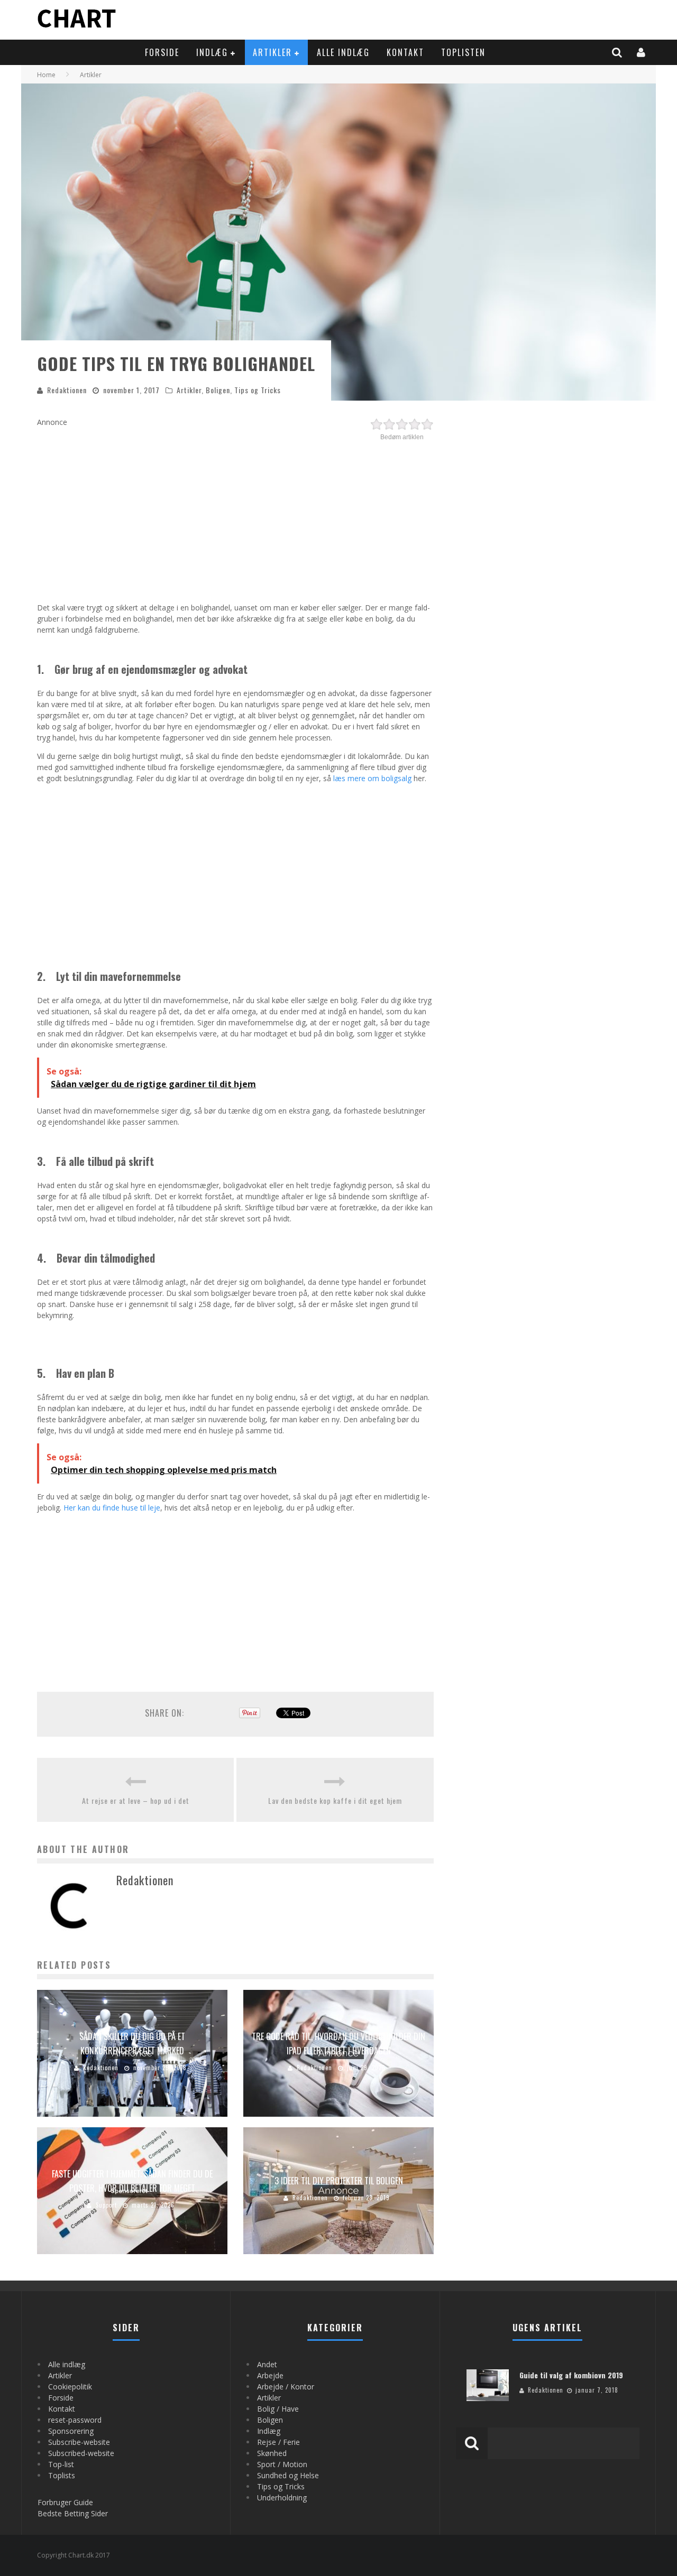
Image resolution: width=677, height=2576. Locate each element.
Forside (162, 52)
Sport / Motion (282, 2464)
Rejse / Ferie (278, 2442)
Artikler (272, 52)
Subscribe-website (79, 2442)
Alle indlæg (343, 52)
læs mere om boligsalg (372, 778)
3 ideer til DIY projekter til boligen (339, 2181)
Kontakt (405, 52)
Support (106, 2205)
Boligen (218, 390)
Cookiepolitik (70, 2387)
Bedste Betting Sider (73, 2513)
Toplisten (463, 52)
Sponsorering (71, 2431)
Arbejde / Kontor (286, 2387)
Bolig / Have (278, 2409)
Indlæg (212, 52)
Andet (267, 2364)
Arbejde (270, 2375)
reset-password (75, 2420)
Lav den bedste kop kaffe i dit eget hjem (335, 1800)
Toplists (62, 2475)
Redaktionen (67, 390)
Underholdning (282, 2498)
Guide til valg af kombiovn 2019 (571, 2375)
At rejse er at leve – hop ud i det (136, 1800)
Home (46, 75)
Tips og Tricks (258, 390)
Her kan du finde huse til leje (112, 1508)
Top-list (61, 2464)
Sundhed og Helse (288, 2475)
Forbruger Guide (65, 2502)
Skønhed (272, 2453)
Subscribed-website (81, 2453)
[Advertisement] (235, 517)
